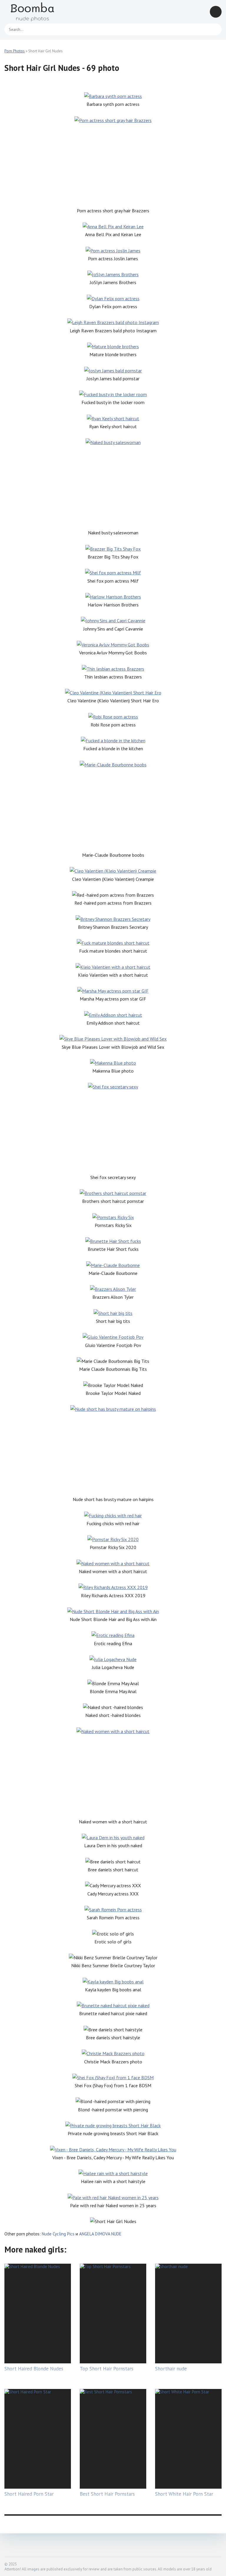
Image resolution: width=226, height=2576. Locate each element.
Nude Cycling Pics (58, 2234)
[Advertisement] (113, 166)
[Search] (214, 29)
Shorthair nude (171, 2369)
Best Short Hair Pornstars (107, 2494)
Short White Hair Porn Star (184, 2494)
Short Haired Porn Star (29, 2494)
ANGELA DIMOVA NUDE (100, 2234)
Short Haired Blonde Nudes (34, 2369)
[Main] (40, 12)
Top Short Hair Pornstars (107, 2369)
